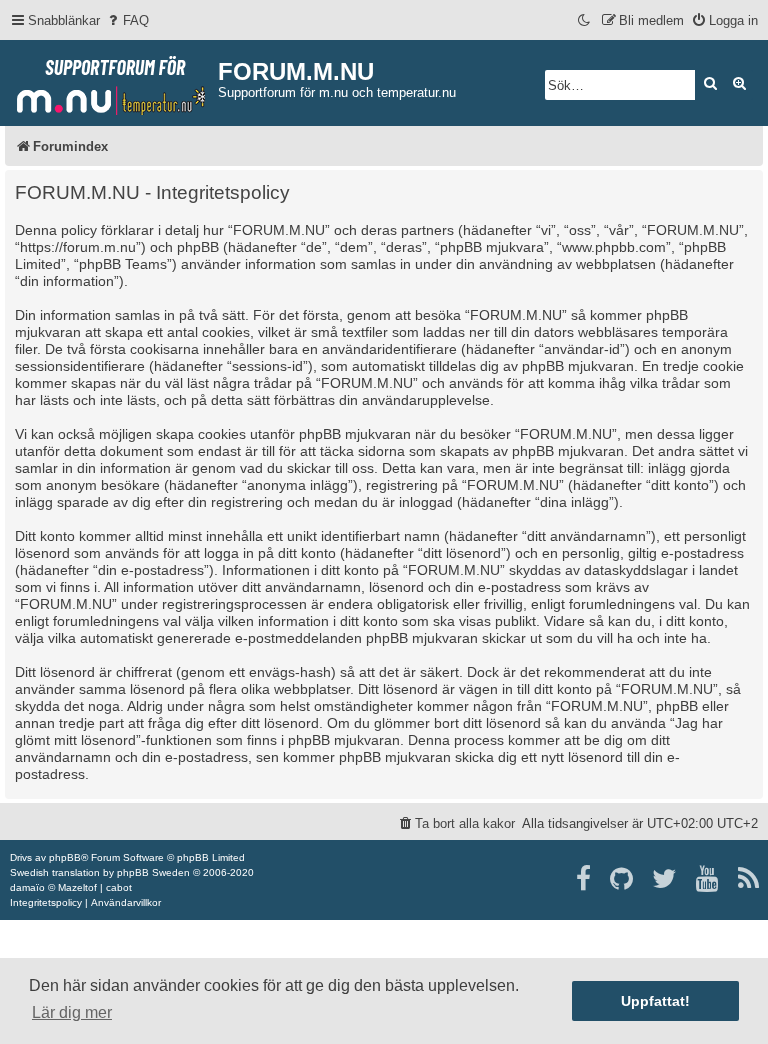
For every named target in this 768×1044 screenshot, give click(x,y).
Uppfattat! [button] (655, 1001)
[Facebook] (584, 879)
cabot (119, 887)
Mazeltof (77, 887)
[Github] (622, 879)
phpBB (65, 857)
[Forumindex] (111, 81)
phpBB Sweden (153, 872)
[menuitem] (127, 20)
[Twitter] (665, 879)
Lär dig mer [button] (72, 1012)
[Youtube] (708, 879)
